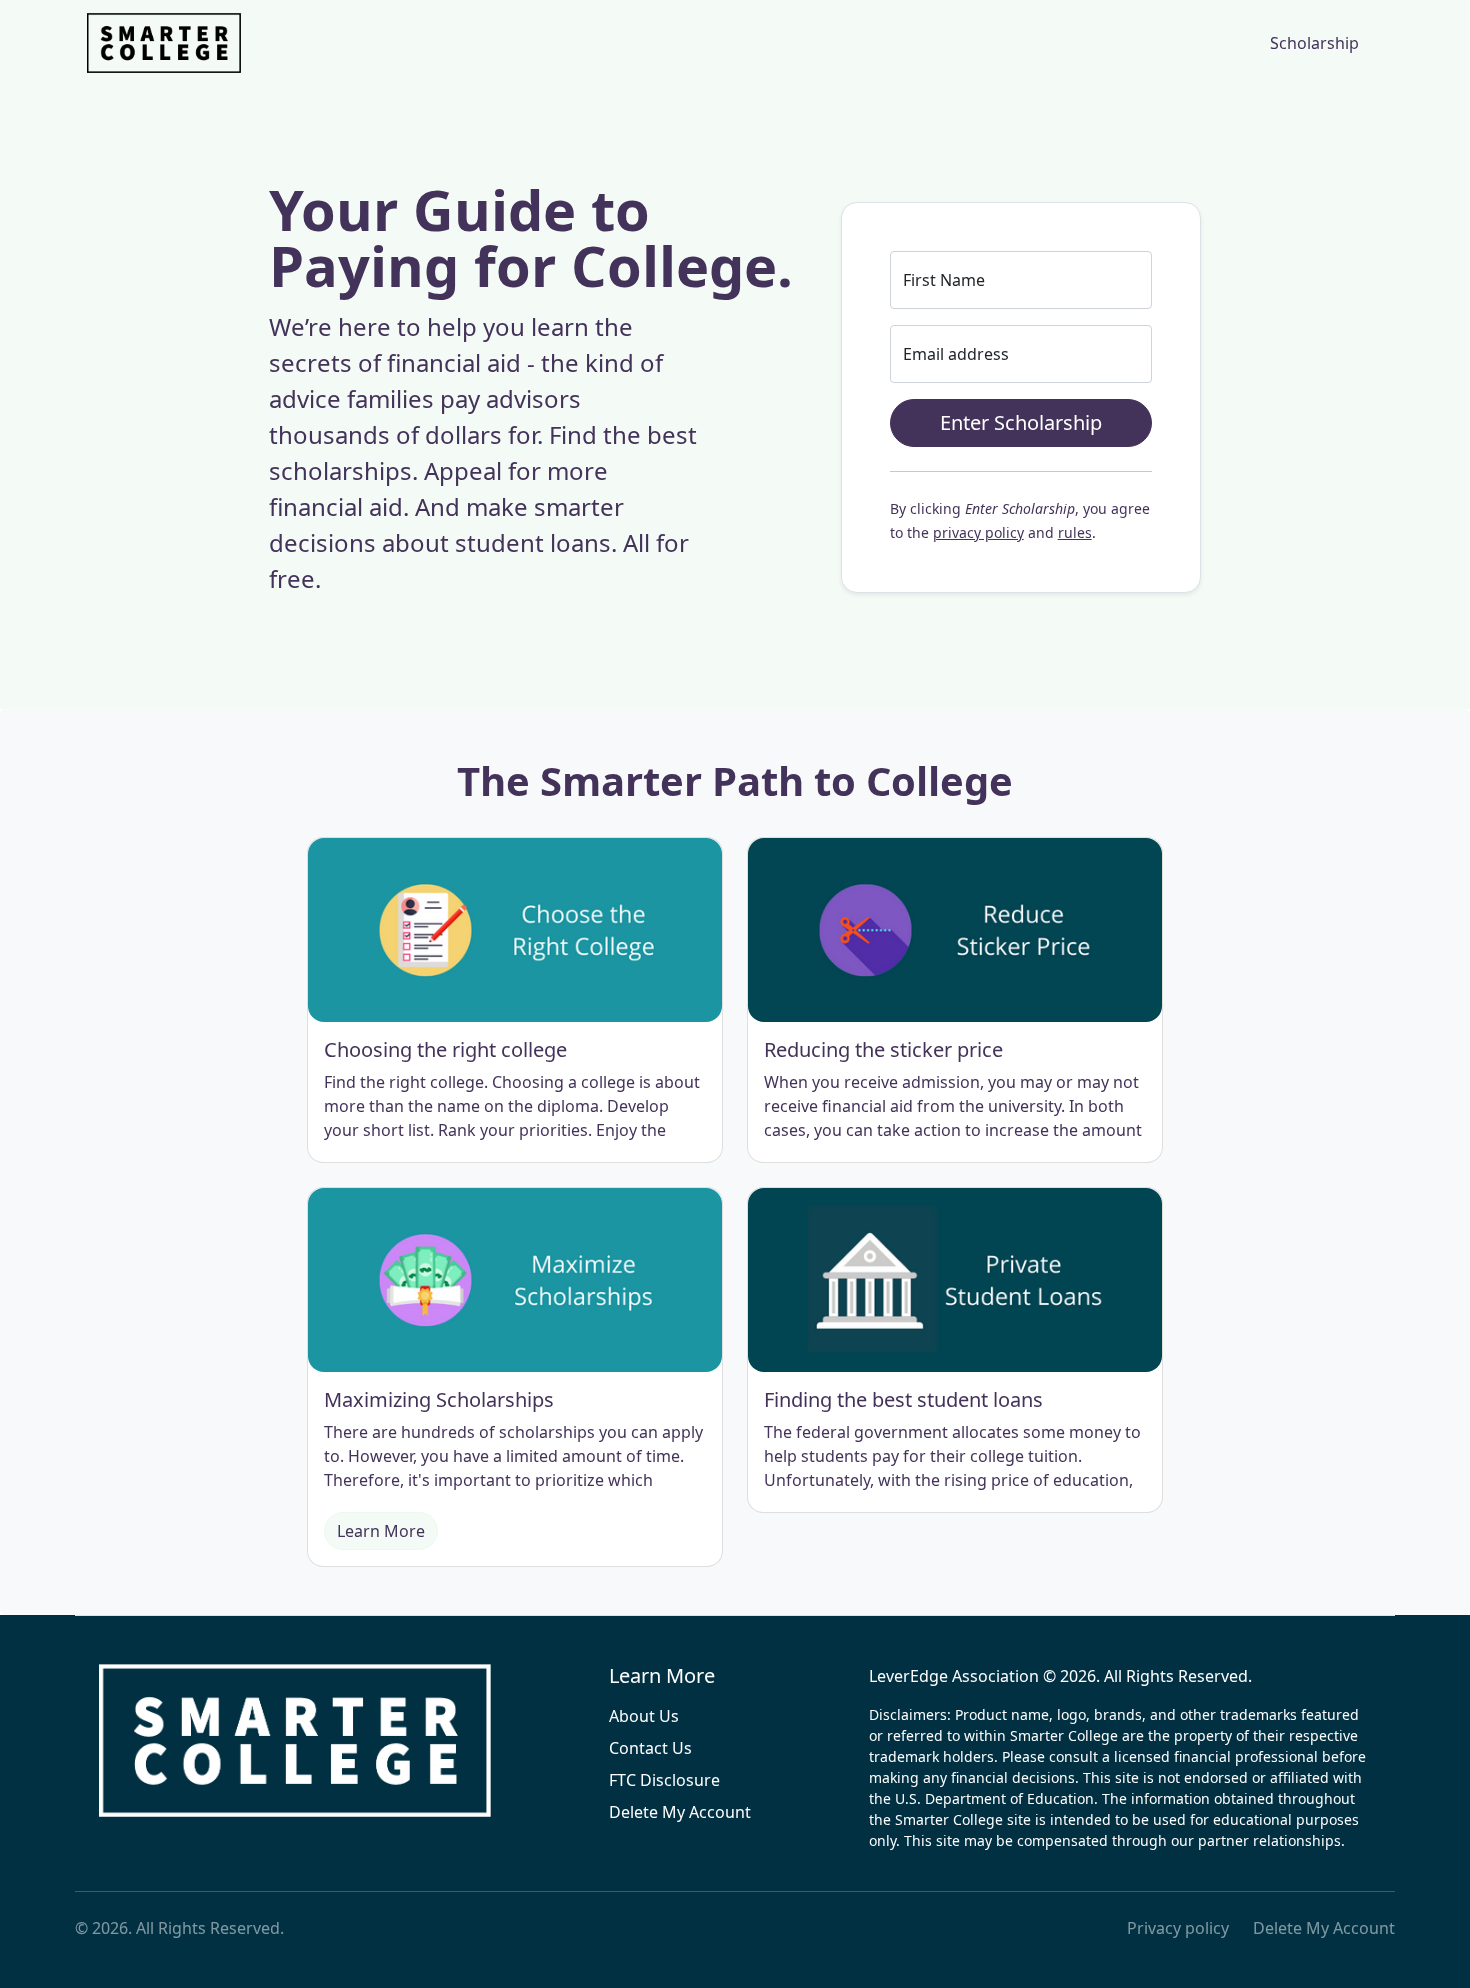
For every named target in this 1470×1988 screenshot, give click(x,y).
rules (1075, 532)
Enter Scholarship (1021, 422)
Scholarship (1314, 43)
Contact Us (650, 1748)
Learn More (381, 1531)
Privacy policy (1178, 1928)
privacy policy (978, 532)
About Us (644, 1716)
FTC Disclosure (664, 1780)
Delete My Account (680, 1812)
